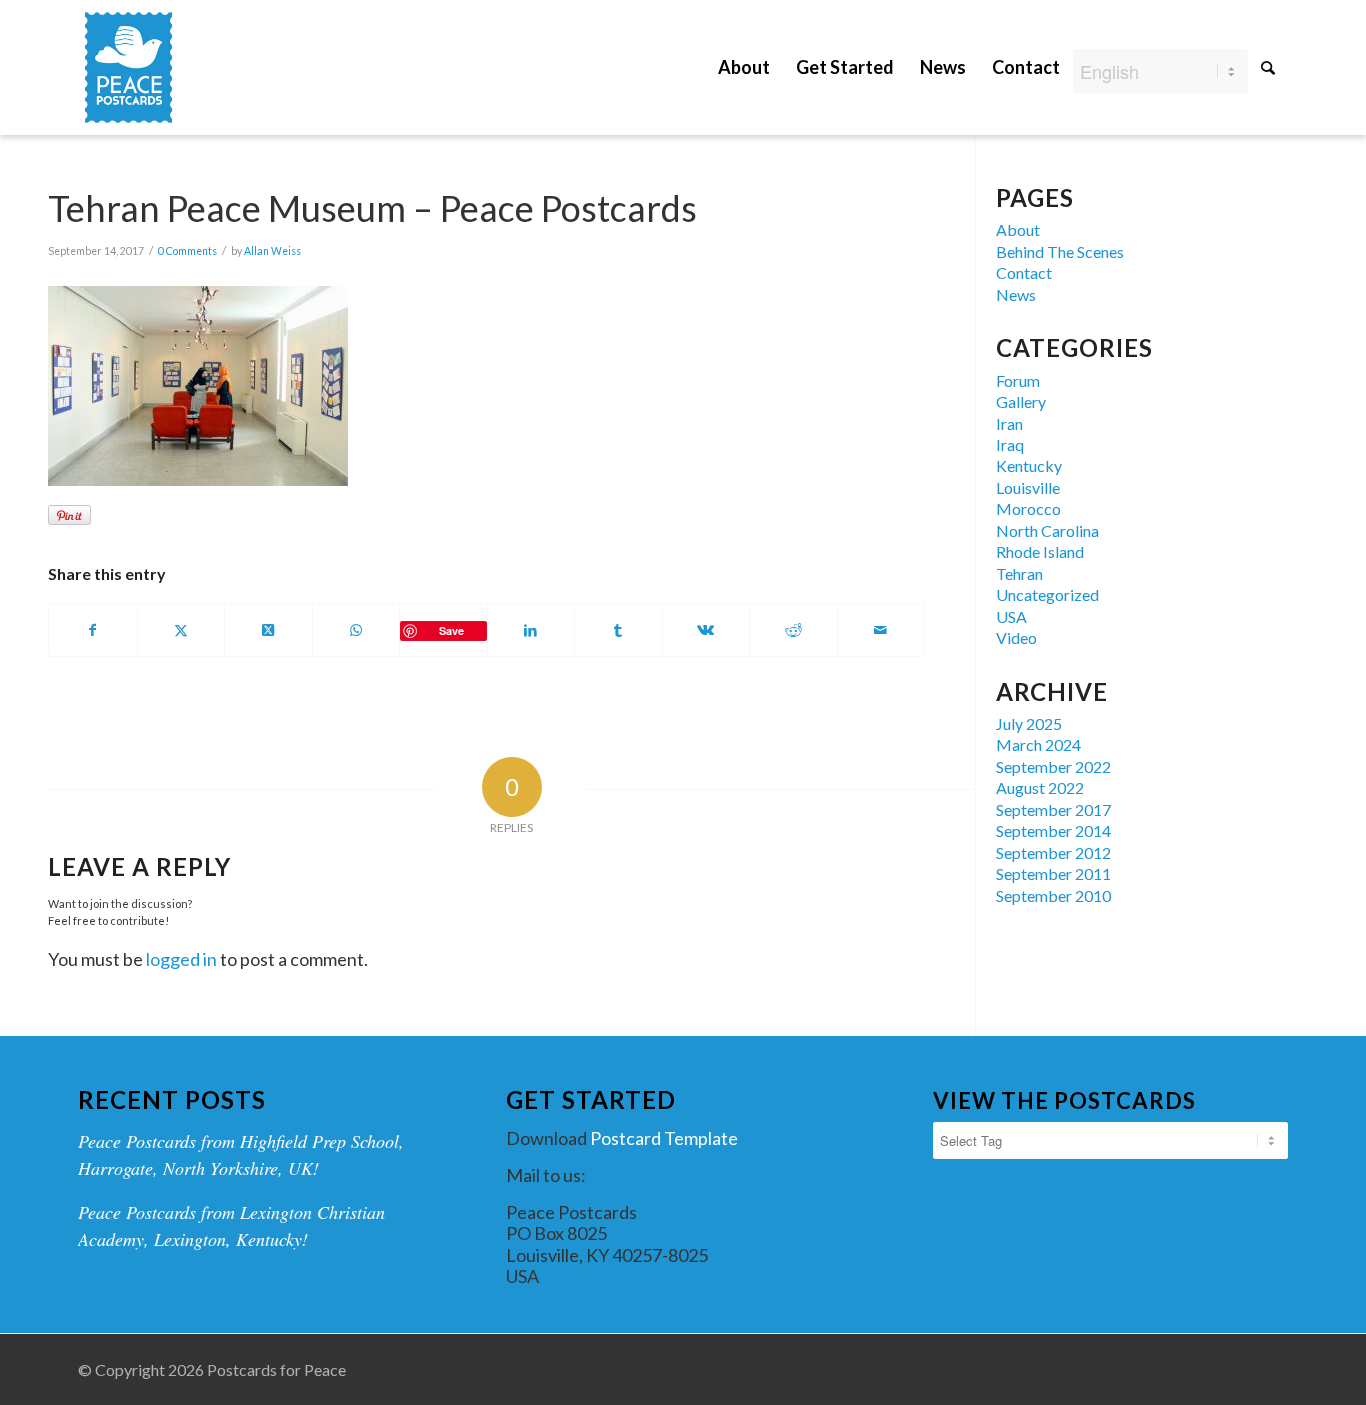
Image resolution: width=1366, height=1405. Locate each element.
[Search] (1268, 67)
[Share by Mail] (881, 630)
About (1018, 229)
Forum (1018, 380)
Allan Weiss (272, 251)
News (1016, 294)
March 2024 (1038, 744)
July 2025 (1029, 723)
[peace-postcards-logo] (128, 67)
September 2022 (1053, 766)
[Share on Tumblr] (618, 630)
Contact (1024, 272)
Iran (1009, 423)
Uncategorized (1047, 594)
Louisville (1028, 487)
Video (1016, 637)
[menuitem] (744, 52)
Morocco (1028, 508)
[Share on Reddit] (793, 630)
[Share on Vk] (706, 630)
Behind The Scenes (1060, 251)
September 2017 (1053, 809)
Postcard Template (664, 1138)
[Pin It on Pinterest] (69, 515)
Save (451, 630)
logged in (181, 959)
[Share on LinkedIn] (531, 630)
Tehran (1019, 573)
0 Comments (187, 251)
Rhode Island (1040, 551)
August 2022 (1040, 787)
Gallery (1021, 401)
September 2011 (1053, 873)
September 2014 (1053, 830)
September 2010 (1053, 895)
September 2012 (1053, 852)
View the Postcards (1064, 1100)
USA (1011, 616)
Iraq (1010, 444)
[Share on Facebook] (93, 630)
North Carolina (1047, 530)
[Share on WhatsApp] (356, 630)
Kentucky (1029, 465)
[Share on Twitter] (181, 630)
